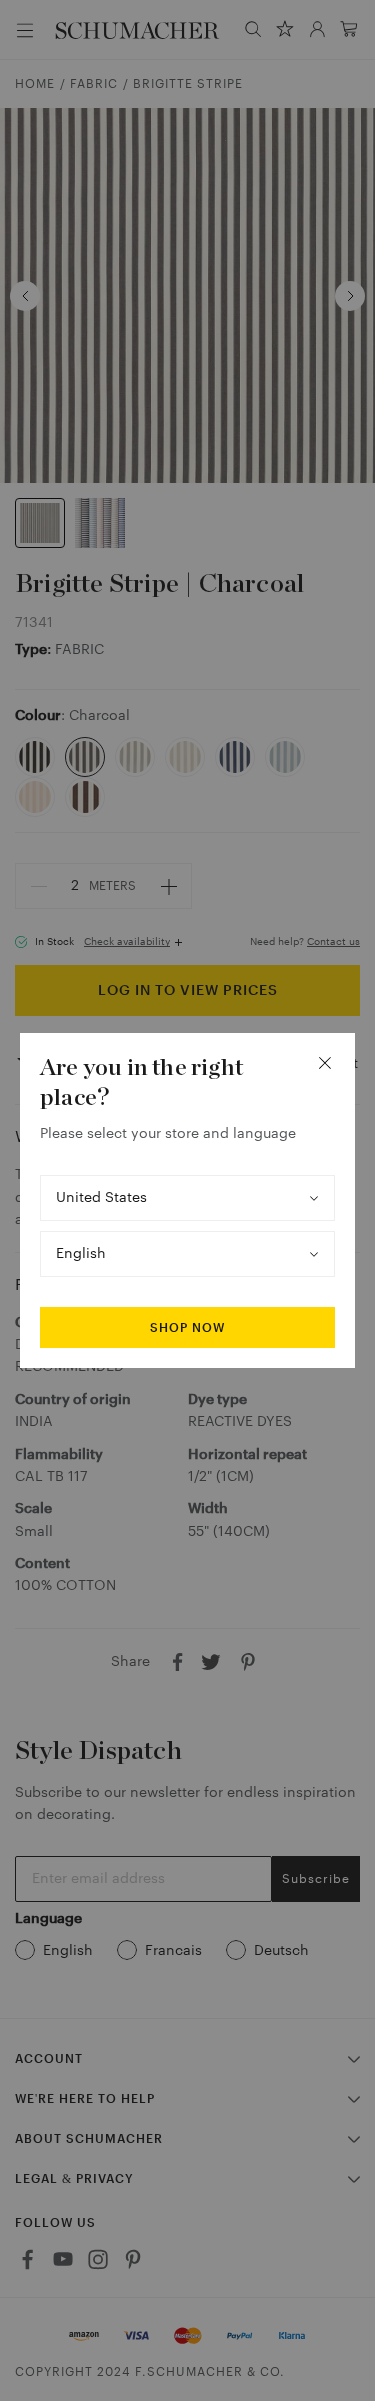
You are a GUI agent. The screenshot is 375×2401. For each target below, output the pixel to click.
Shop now (187, 1328)
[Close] (325, 1063)
